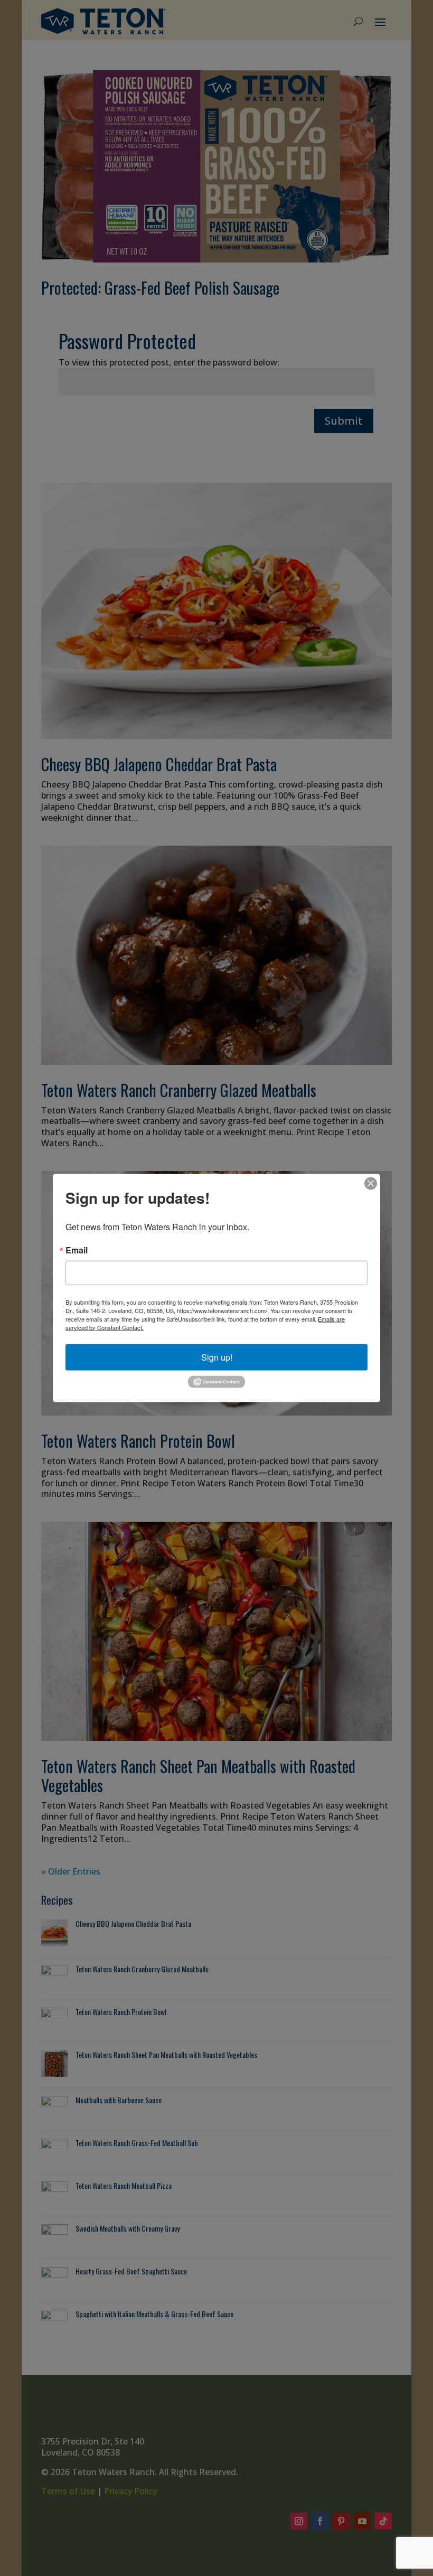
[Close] (371, 1183)
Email (77, 1250)
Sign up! (217, 1357)
